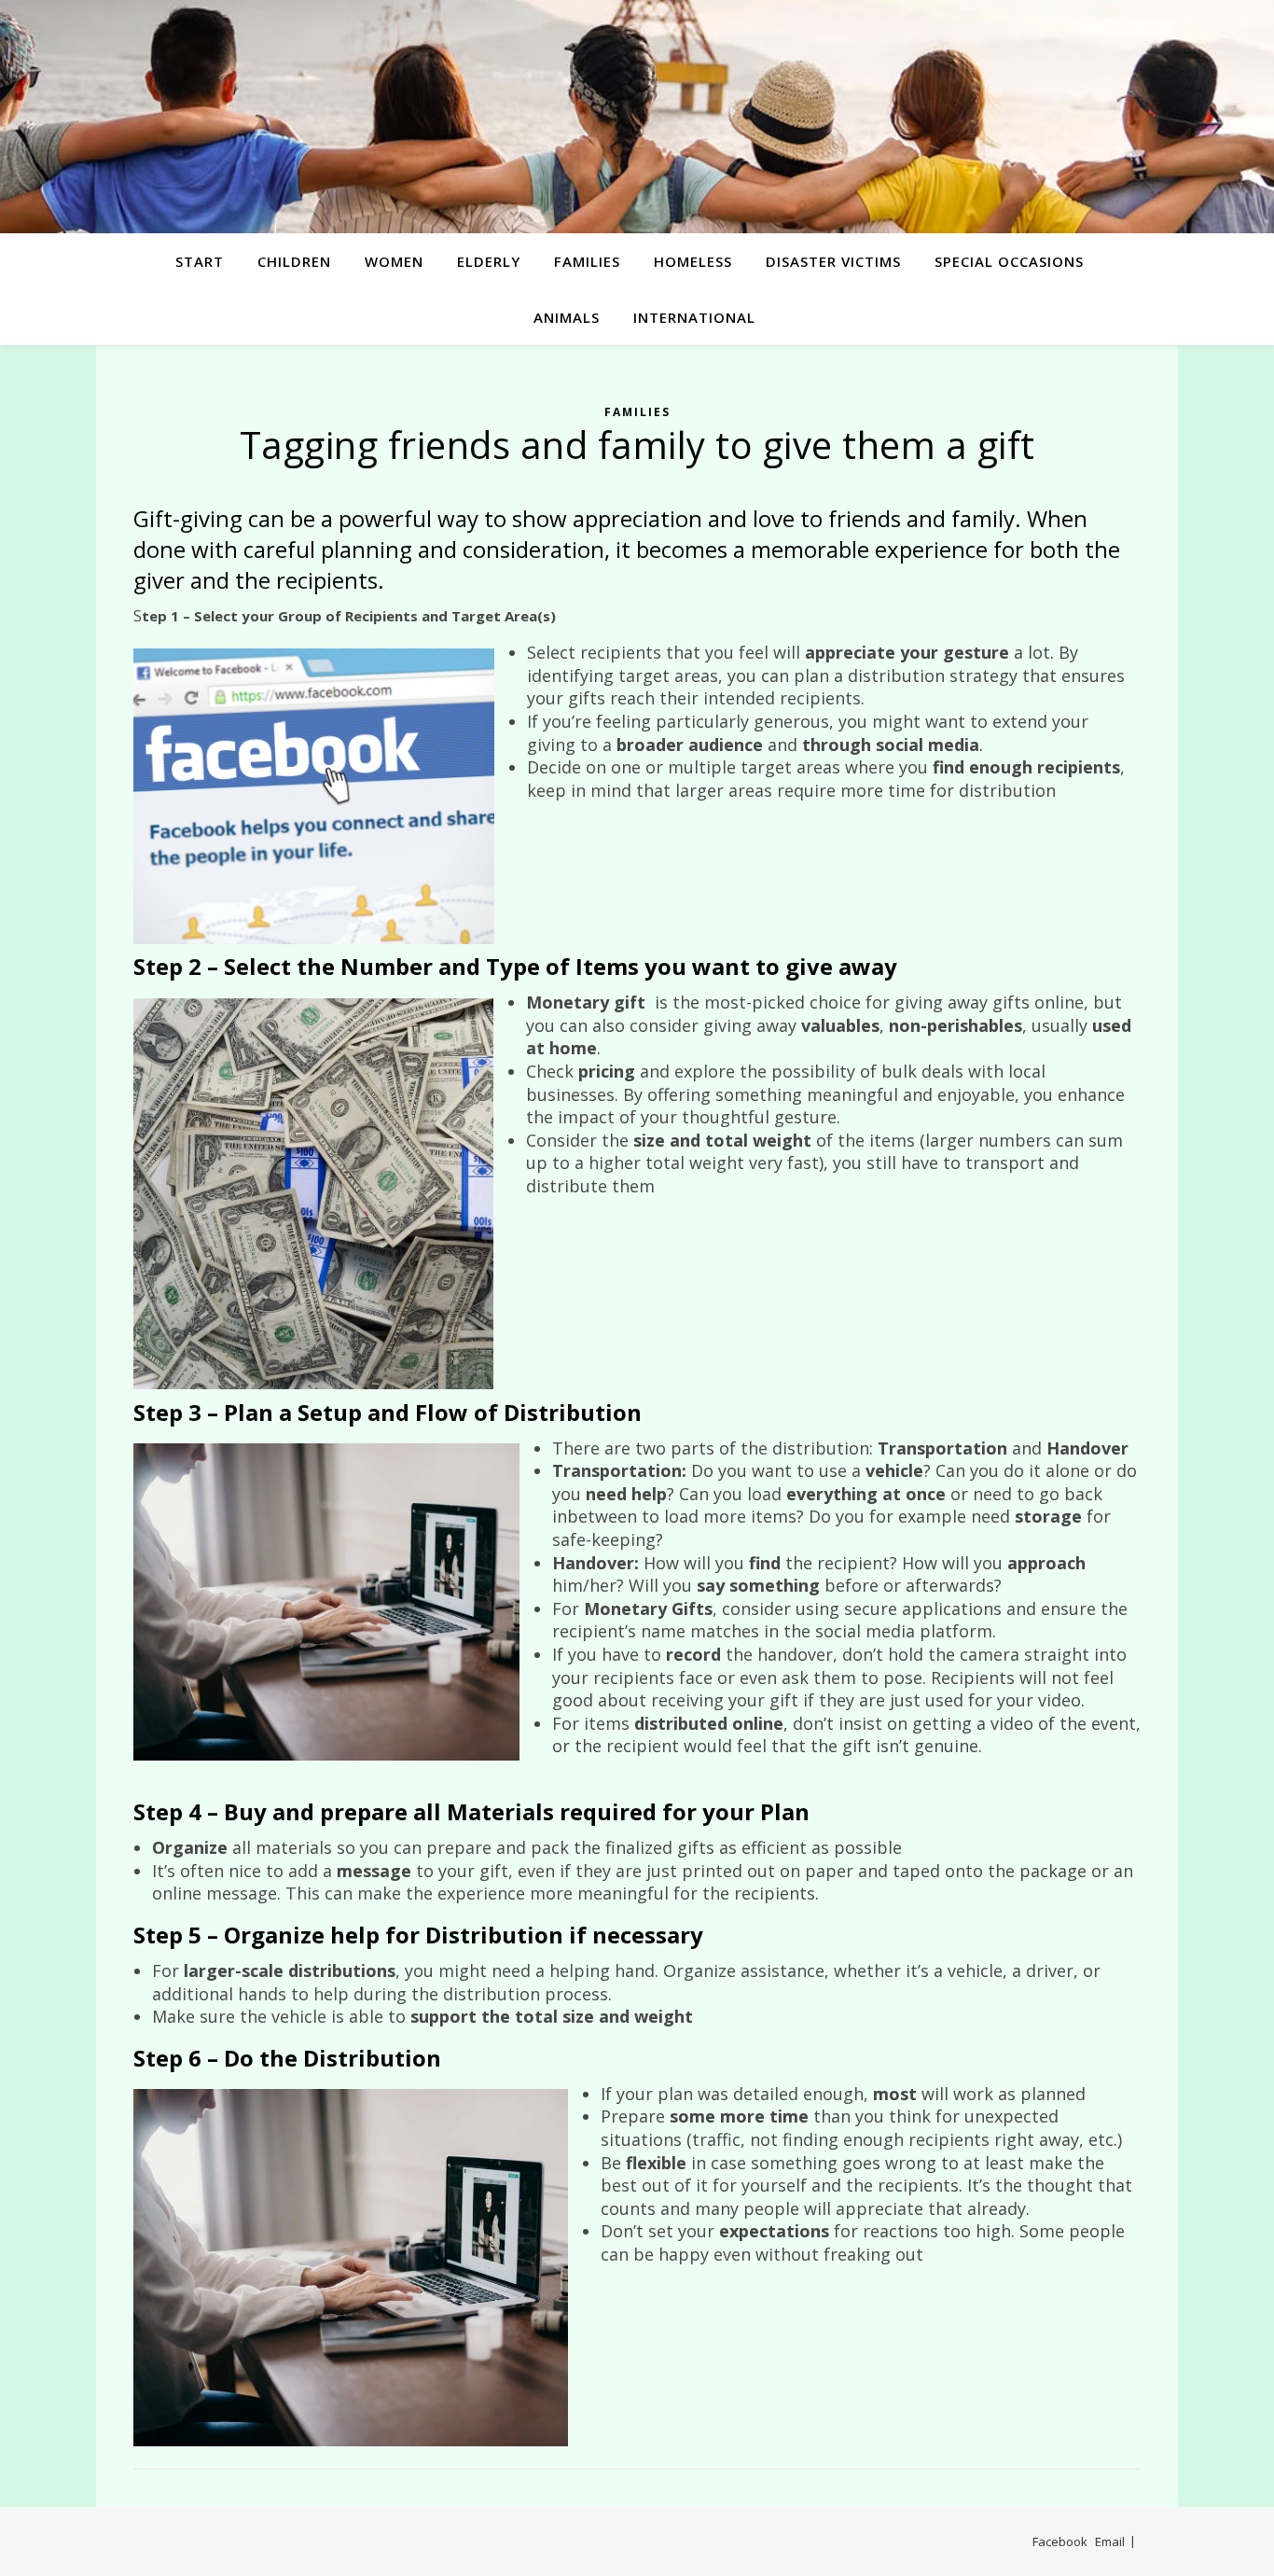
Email (1110, 2541)
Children (294, 261)
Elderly (489, 261)
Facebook (1060, 2541)
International (694, 317)
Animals (567, 317)
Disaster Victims (833, 261)
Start (200, 261)
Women (394, 261)
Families (587, 261)
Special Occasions (1009, 261)
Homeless (693, 261)
